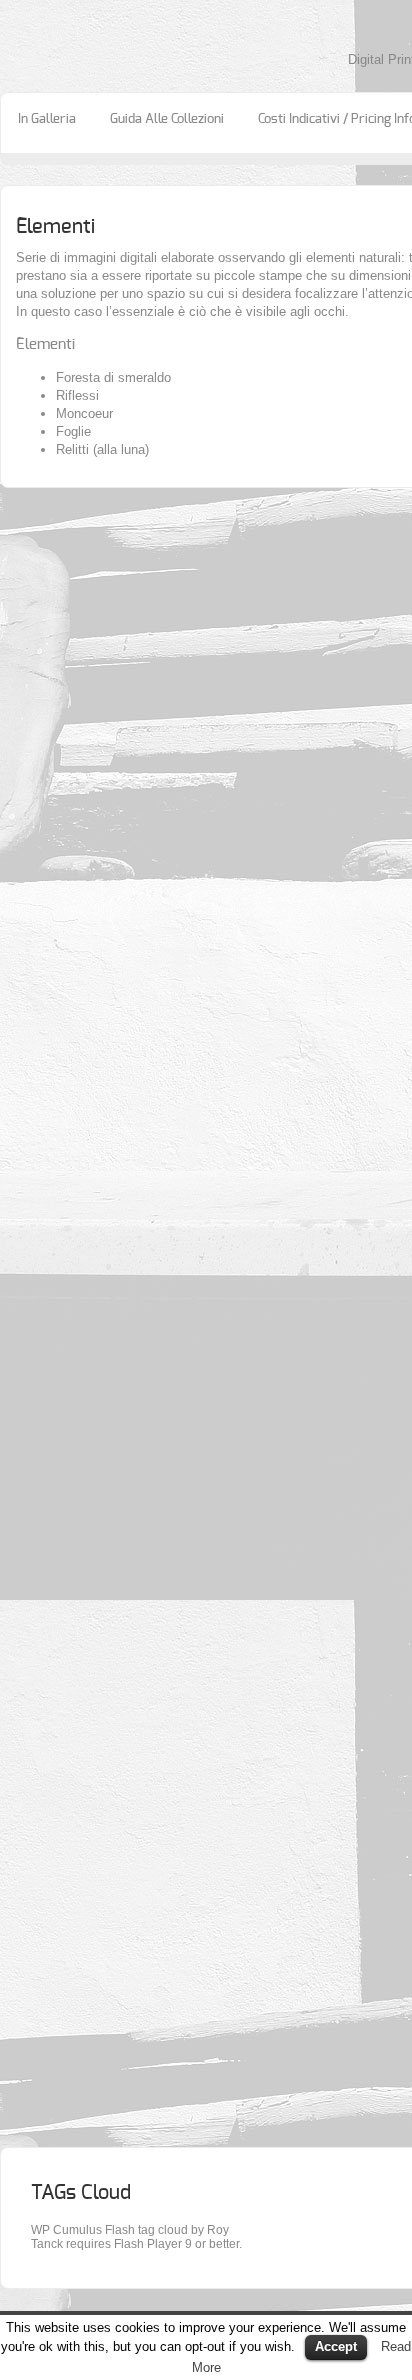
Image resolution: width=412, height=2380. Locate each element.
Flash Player (148, 2244)
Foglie (73, 431)
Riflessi (77, 395)
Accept (336, 2346)
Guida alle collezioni (167, 119)
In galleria (47, 119)
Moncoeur (84, 413)
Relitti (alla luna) (102, 449)
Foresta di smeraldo (113, 377)
